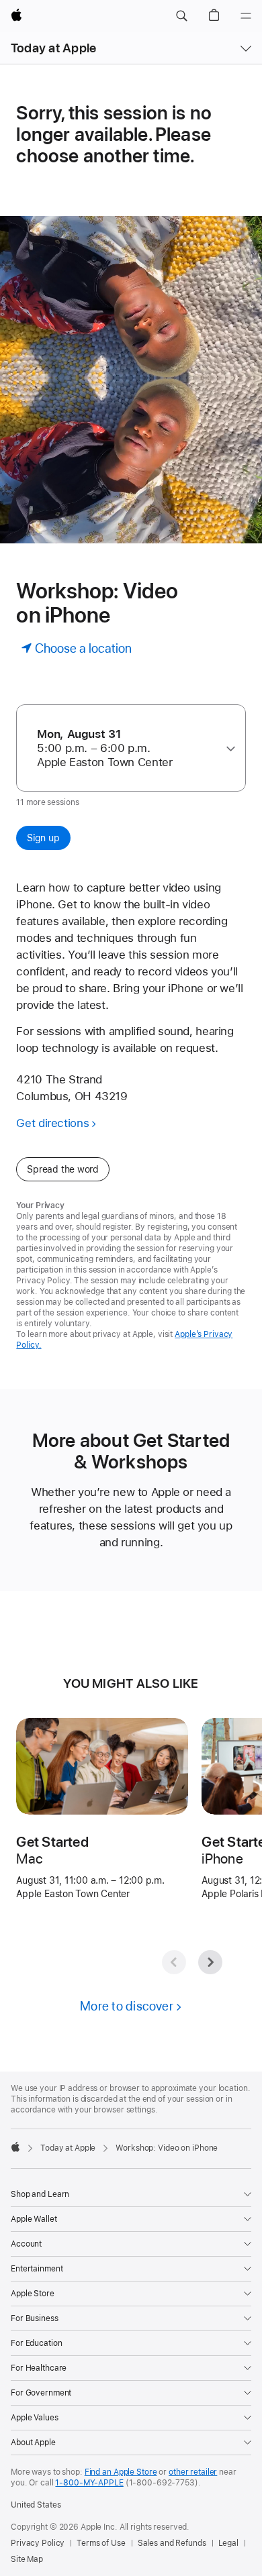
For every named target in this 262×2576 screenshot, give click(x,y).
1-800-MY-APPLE (89, 2483)
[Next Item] (210, 1962)
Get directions (52, 1123)
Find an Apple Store (121, 2472)
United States (36, 2505)
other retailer (193, 2472)
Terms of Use (101, 2543)
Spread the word (63, 1169)
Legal (228, 2543)
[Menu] (246, 16)
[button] (181, 16)
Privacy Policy (38, 2543)
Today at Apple (53, 48)
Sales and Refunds (172, 2543)
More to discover (127, 2006)
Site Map (27, 2559)
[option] (126, 748)
